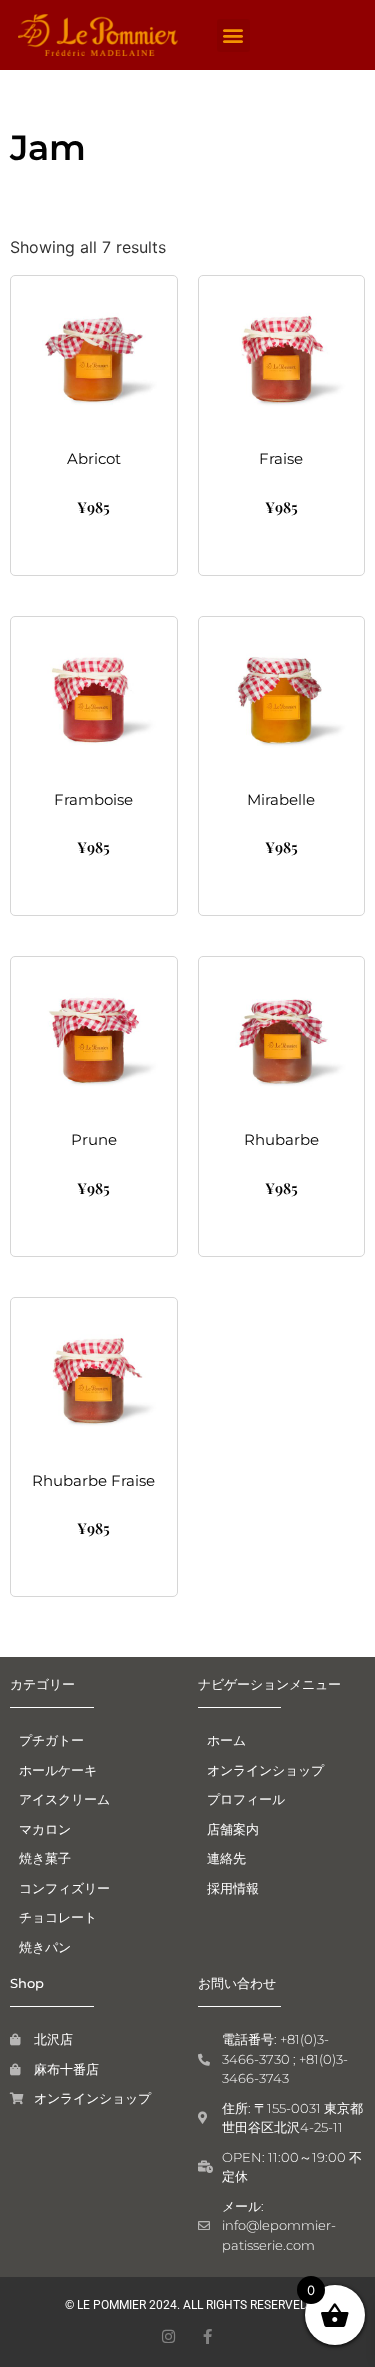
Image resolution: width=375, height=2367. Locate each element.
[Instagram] (168, 2336)
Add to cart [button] (93, 548)
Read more (94, 1229)
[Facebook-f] (207, 2336)
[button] (233, 35)
